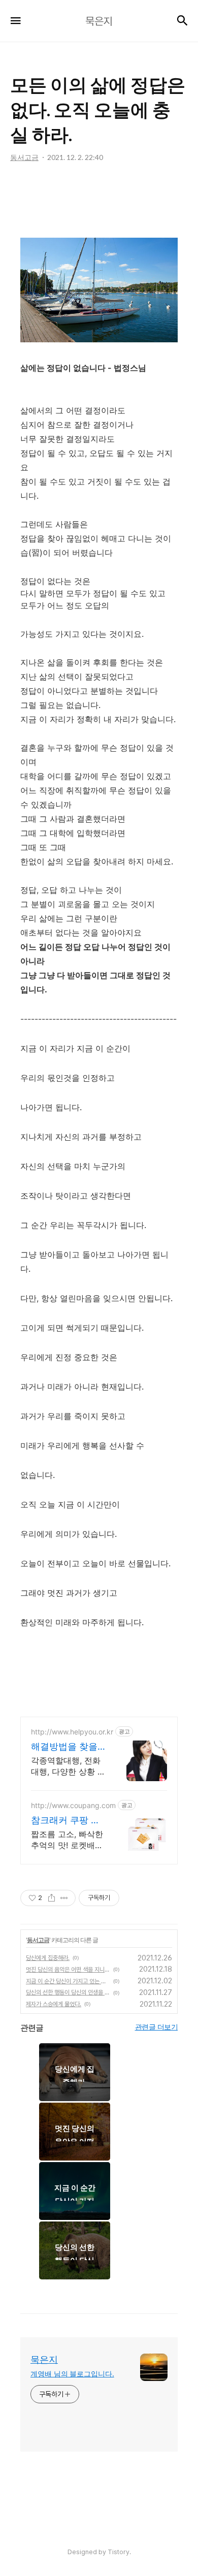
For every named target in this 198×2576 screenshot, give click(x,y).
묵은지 (44, 2359)
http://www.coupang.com (73, 1805)
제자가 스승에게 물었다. (54, 2004)
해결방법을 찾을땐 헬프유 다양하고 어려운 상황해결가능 (65, 1747)
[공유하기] (52, 1898)
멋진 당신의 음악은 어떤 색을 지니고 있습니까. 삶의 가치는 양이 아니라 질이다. (68, 1970)
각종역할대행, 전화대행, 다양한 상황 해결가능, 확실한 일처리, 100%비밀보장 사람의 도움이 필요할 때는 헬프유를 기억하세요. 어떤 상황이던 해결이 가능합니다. (68, 1766)
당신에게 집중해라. (48, 1958)
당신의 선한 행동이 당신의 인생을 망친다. (68, 1992)
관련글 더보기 (157, 2027)
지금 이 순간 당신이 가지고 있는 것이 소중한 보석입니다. (68, 1981)
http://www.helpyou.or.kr (72, 1732)
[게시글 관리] (64, 1898)
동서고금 (38, 1940)
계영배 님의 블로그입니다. (72, 2374)
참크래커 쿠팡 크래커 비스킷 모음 (65, 1821)
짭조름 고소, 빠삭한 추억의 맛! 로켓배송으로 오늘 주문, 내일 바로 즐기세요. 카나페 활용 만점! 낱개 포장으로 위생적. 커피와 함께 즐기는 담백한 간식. (68, 1840)
